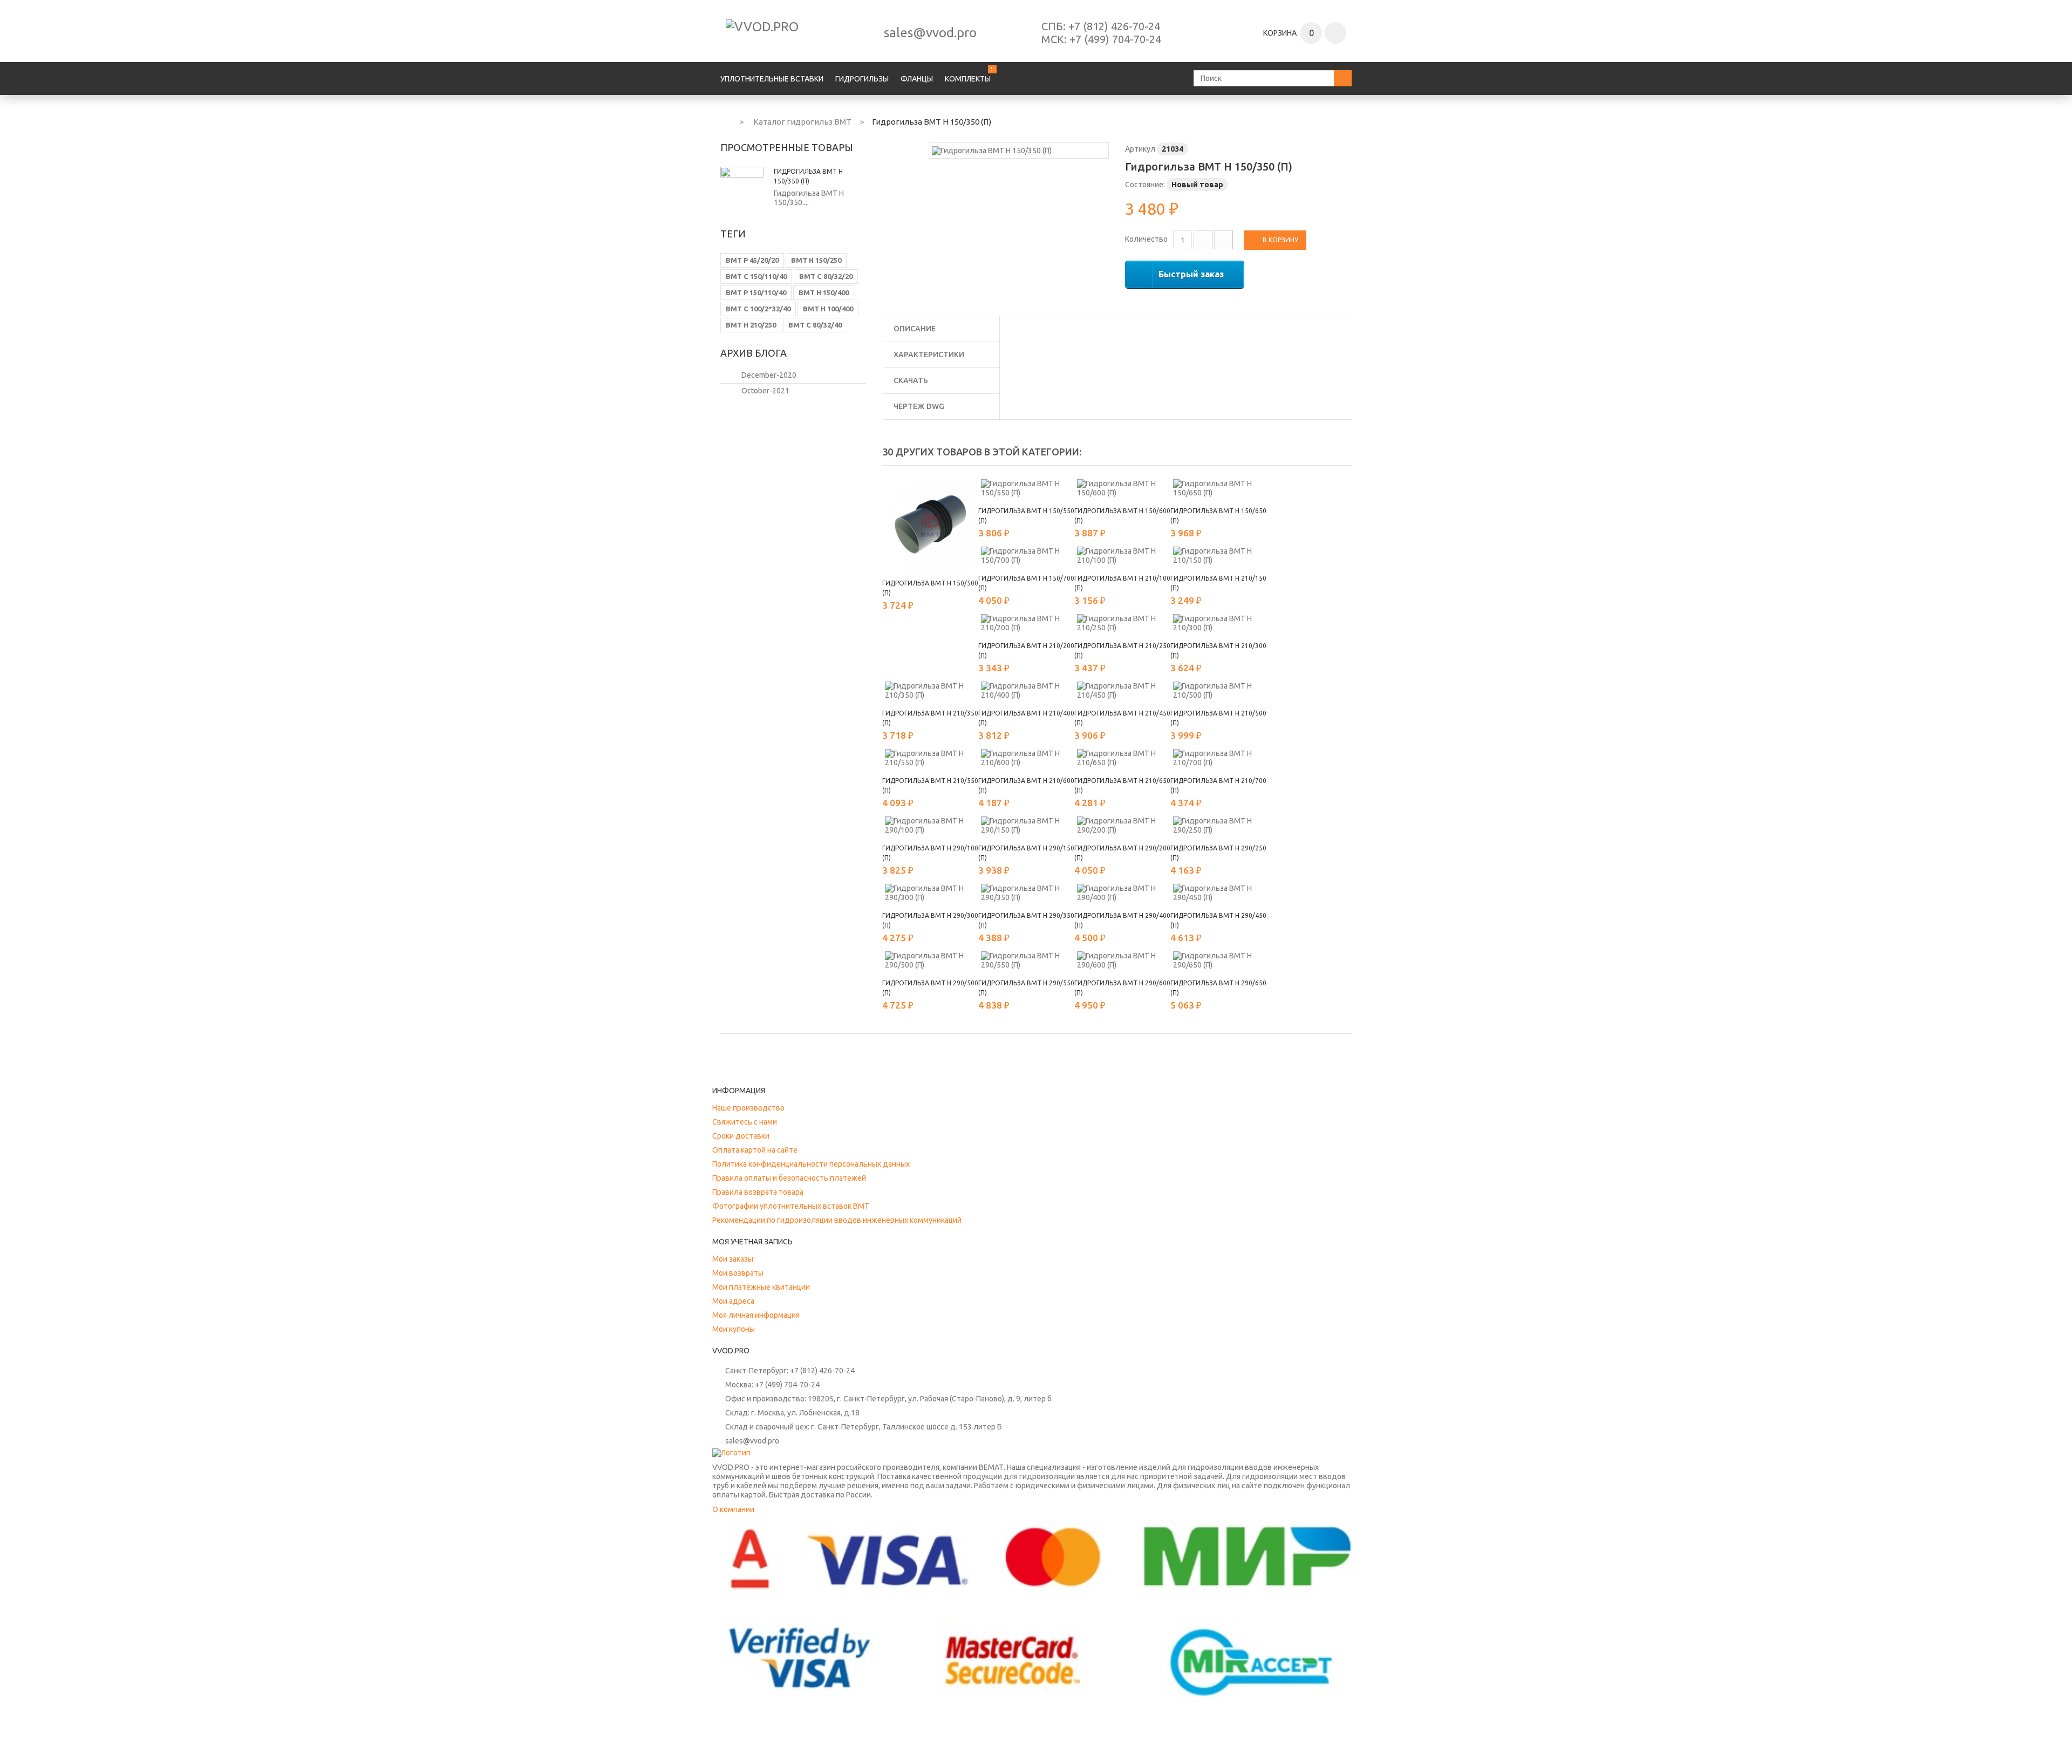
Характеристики (929, 355)
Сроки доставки (741, 1136)
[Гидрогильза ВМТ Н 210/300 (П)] (1218, 623)
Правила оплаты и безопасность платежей (789, 1178)
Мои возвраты (738, 1273)
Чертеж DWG (919, 406)
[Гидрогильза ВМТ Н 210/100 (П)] (1122, 556)
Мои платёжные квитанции (761, 1287)
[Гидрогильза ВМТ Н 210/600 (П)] (1026, 758)
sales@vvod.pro (930, 33)
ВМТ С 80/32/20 (826, 276)
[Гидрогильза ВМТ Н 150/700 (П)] (1026, 556)
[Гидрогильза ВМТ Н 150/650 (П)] (1218, 488)
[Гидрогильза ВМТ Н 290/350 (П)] (1026, 893)
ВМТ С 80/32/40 (815, 325)
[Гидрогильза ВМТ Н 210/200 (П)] (1026, 623)
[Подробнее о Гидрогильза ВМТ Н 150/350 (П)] (742, 188)
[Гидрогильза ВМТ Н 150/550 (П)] (1026, 488)
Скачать (911, 380)
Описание (915, 329)
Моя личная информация (756, 1315)
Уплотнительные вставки (772, 79)
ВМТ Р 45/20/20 (752, 260)
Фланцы (917, 79)
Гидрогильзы (862, 79)
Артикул (1140, 149)
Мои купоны (734, 1329)
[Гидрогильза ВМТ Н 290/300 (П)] (930, 893)
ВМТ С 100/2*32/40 (758, 309)
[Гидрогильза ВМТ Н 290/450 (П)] (1218, 893)
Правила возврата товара (758, 1192)
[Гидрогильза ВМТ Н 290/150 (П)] (1026, 826)
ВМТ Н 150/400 (824, 292)
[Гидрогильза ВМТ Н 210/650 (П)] (1122, 758)
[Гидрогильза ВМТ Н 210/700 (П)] (1218, 758)
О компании (733, 1509)
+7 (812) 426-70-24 (1114, 26)
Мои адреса (733, 1301)
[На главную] (725, 120)
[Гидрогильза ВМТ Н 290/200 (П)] (1122, 826)
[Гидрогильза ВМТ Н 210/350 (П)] (930, 691)
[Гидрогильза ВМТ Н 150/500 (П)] (930, 525)
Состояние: (1145, 185)
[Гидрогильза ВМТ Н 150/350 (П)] (992, 150)
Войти (1335, 33)
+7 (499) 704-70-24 (1115, 39)
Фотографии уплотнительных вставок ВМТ (791, 1206)
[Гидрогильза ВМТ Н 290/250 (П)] (1218, 826)
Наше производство (748, 1108)
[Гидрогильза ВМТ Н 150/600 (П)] (1122, 488)
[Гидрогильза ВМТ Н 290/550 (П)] (1026, 961)
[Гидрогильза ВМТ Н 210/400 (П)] (1026, 691)
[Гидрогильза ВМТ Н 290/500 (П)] (930, 961)
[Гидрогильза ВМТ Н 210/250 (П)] (1122, 623)
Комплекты (968, 79)
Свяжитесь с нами (745, 1122)
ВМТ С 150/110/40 (756, 276)
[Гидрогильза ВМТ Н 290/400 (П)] (1122, 893)
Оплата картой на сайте (755, 1150)
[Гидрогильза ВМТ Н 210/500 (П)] (1218, 691)
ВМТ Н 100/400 (828, 309)
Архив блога (754, 353)
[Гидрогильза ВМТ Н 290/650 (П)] (1218, 961)
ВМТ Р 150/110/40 (756, 292)
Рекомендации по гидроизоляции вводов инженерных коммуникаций (837, 1220)
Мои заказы (733, 1259)
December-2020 (769, 375)
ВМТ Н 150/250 (816, 260)
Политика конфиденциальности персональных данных (811, 1164)
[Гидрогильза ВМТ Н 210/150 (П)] (1218, 556)
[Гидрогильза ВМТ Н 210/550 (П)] (930, 758)
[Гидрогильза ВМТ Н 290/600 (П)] (1122, 961)
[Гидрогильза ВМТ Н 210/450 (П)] (1122, 691)
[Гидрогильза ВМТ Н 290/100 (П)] (930, 826)
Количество (1146, 239)
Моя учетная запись (752, 1242)
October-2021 (765, 391)
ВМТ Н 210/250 (751, 325)
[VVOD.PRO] (799, 33)
